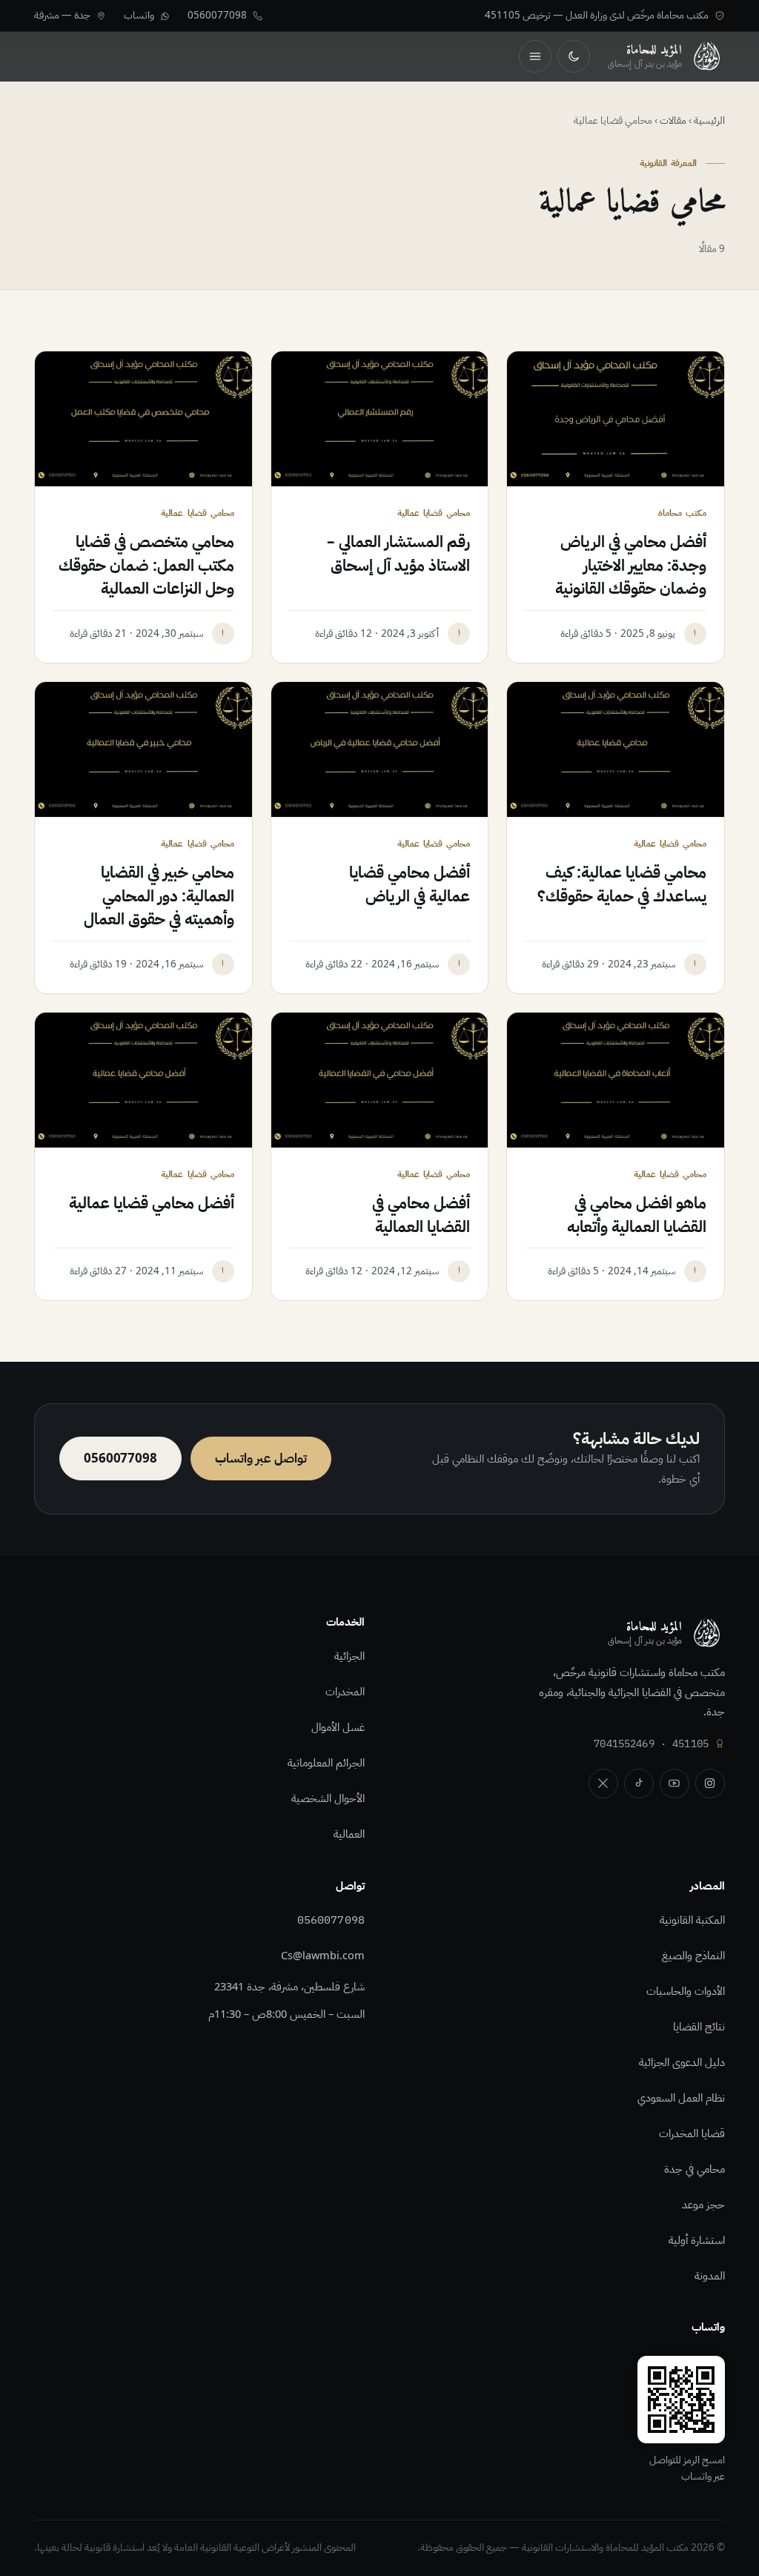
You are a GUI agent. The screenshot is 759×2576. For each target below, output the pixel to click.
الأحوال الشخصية (328, 1798)
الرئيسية (709, 120)
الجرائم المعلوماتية (326, 1763)
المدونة (710, 2276)
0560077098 (331, 1920)
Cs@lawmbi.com (323, 1956)
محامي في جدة (695, 2169)
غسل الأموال (338, 1727)
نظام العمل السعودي (681, 2098)
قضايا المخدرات (692, 2133)
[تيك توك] (639, 1784)
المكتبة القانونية (692, 1920)
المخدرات (345, 1692)
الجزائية (349, 1656)
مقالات (673, 120)
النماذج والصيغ (693, 1956)
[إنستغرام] (710, 1784)
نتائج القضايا (699, 2027)
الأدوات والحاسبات (686, 1991)
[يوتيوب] (675, 1784)
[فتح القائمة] (535, 56)
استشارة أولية (697, 2240)
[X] (603, 1784)
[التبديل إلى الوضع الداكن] (574, 56)
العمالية (349, 1834)
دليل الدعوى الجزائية (682, 2062)
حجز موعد (703, 2205)
